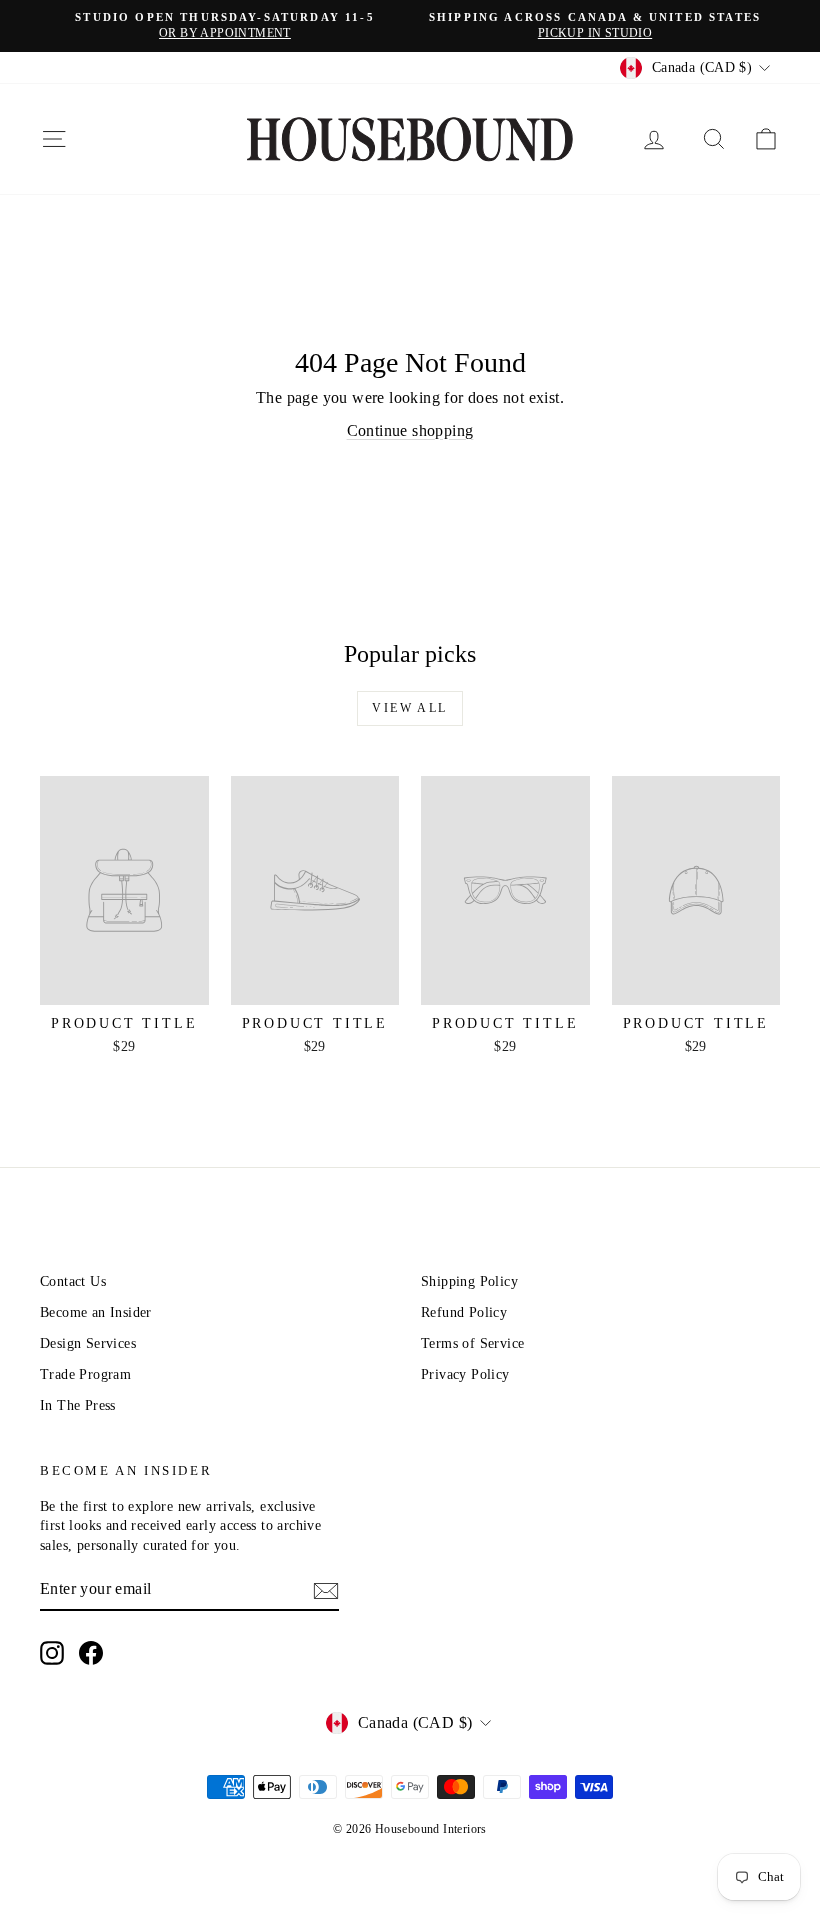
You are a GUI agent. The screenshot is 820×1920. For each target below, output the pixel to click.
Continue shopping (410, 430)
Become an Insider (96, 1312)
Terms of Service (472, 1343)
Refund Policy (464, 1312)
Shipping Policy (469, 1281)
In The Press (78, 1405)
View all (409, 708)
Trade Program (85, 1374)
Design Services (88, 1343)
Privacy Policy (465, 1374)
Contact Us (73, 1281)
